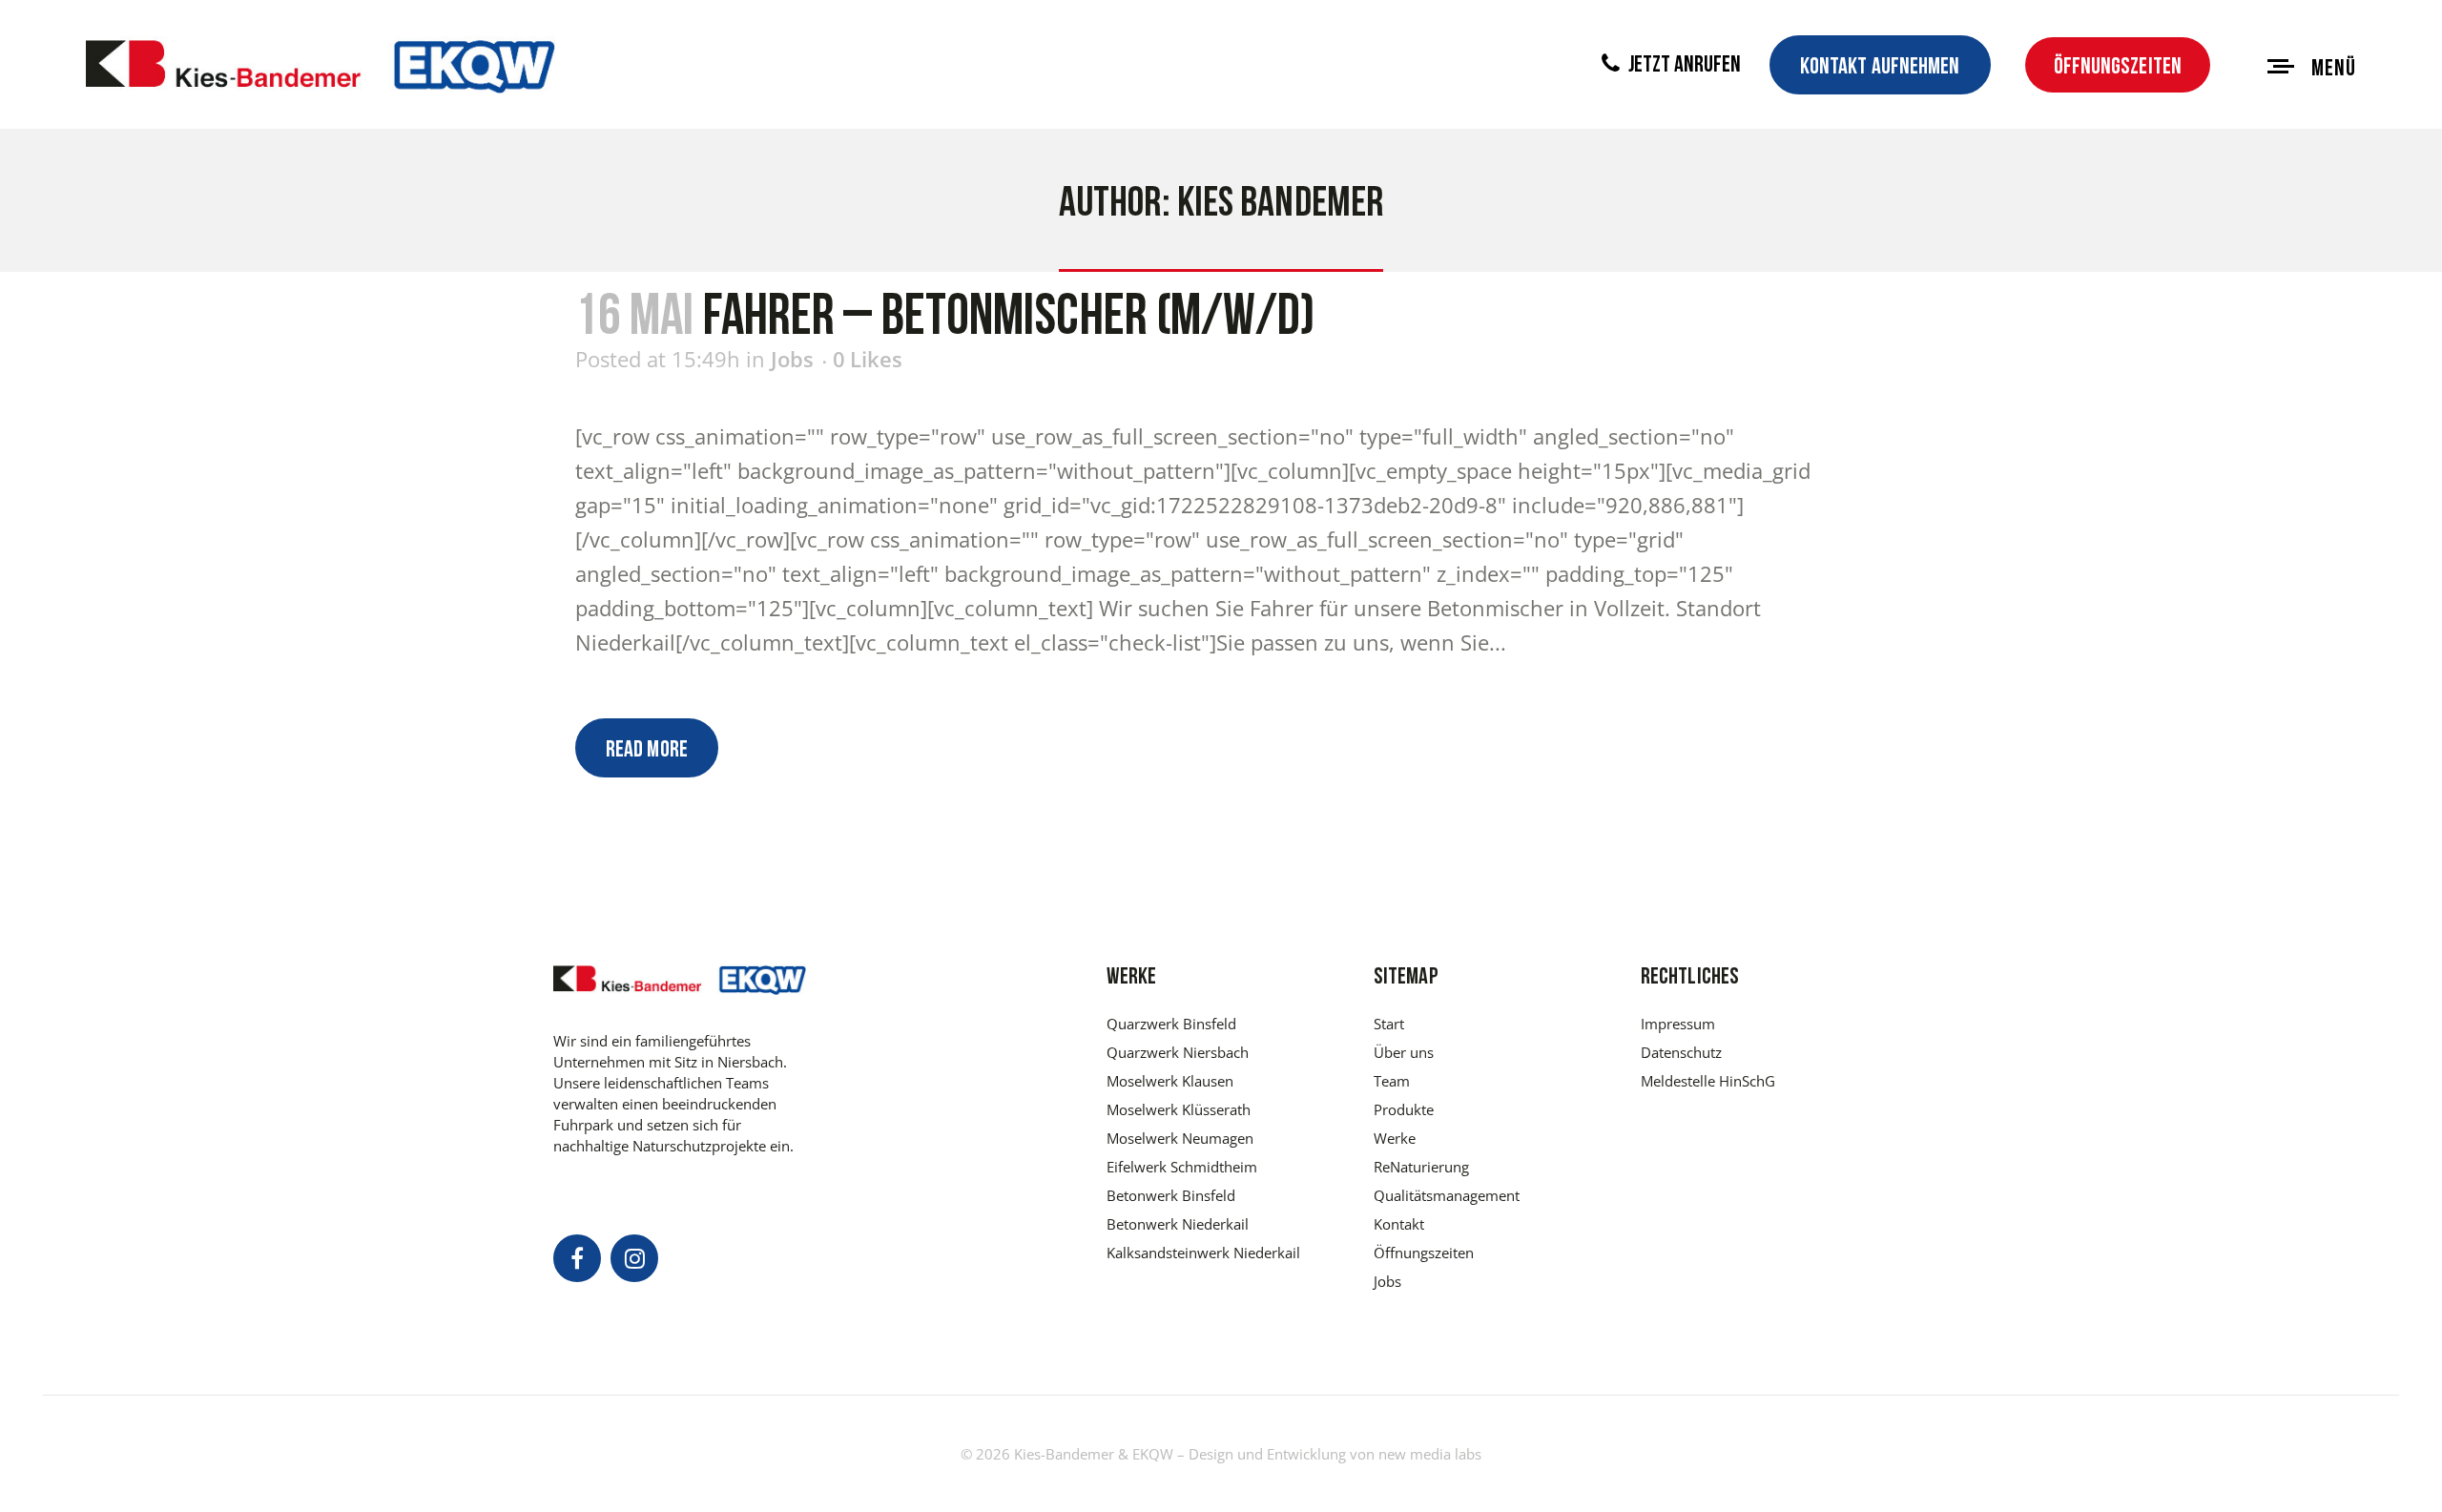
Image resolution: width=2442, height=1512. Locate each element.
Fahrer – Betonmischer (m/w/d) (1009, 320)
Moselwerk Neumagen (1180, 1138)
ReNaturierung (1421, 1167)
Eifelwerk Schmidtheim (1182, 1167)
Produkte (1404, 1109)
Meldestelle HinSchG (1708, 1081)
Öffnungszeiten (2118, 68)
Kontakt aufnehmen (1880, 68)
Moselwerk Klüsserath (1179, 1109)
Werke (1395, 1138)
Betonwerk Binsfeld (1171, 1195)
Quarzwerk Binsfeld (1171, 1024)
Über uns (1404, 1052)
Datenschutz (1681, 1052)
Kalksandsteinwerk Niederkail (1203, 1253)
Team (1392, 1081)
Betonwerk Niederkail (1178, 1224)
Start (1389, 1024)
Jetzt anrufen (1683, 66)
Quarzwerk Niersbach (1178, 1052)
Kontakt (1399, 1224)
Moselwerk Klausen (1170, 1081)
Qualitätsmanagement (1447, 1195)
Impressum (1678, 1024)
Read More (647, 751)
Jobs (792, 359)
